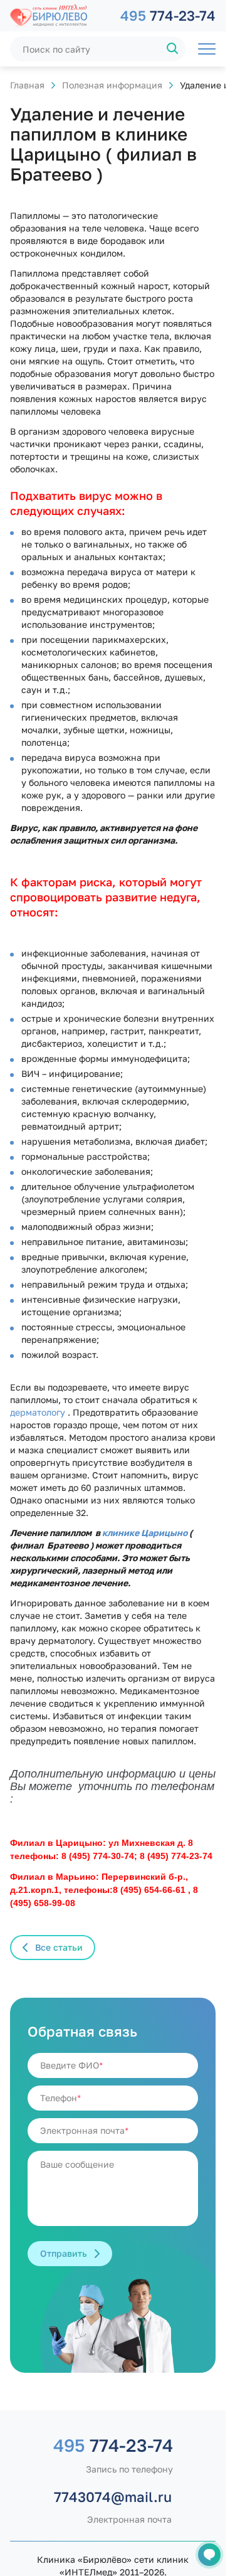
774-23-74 (168, 15)
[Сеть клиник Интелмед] (59, 16)
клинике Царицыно (145, 1533)
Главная (27, 85)
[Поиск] (173, 49)
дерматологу (38, 1412)
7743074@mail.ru (113, 2497)
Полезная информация (112, 85)
